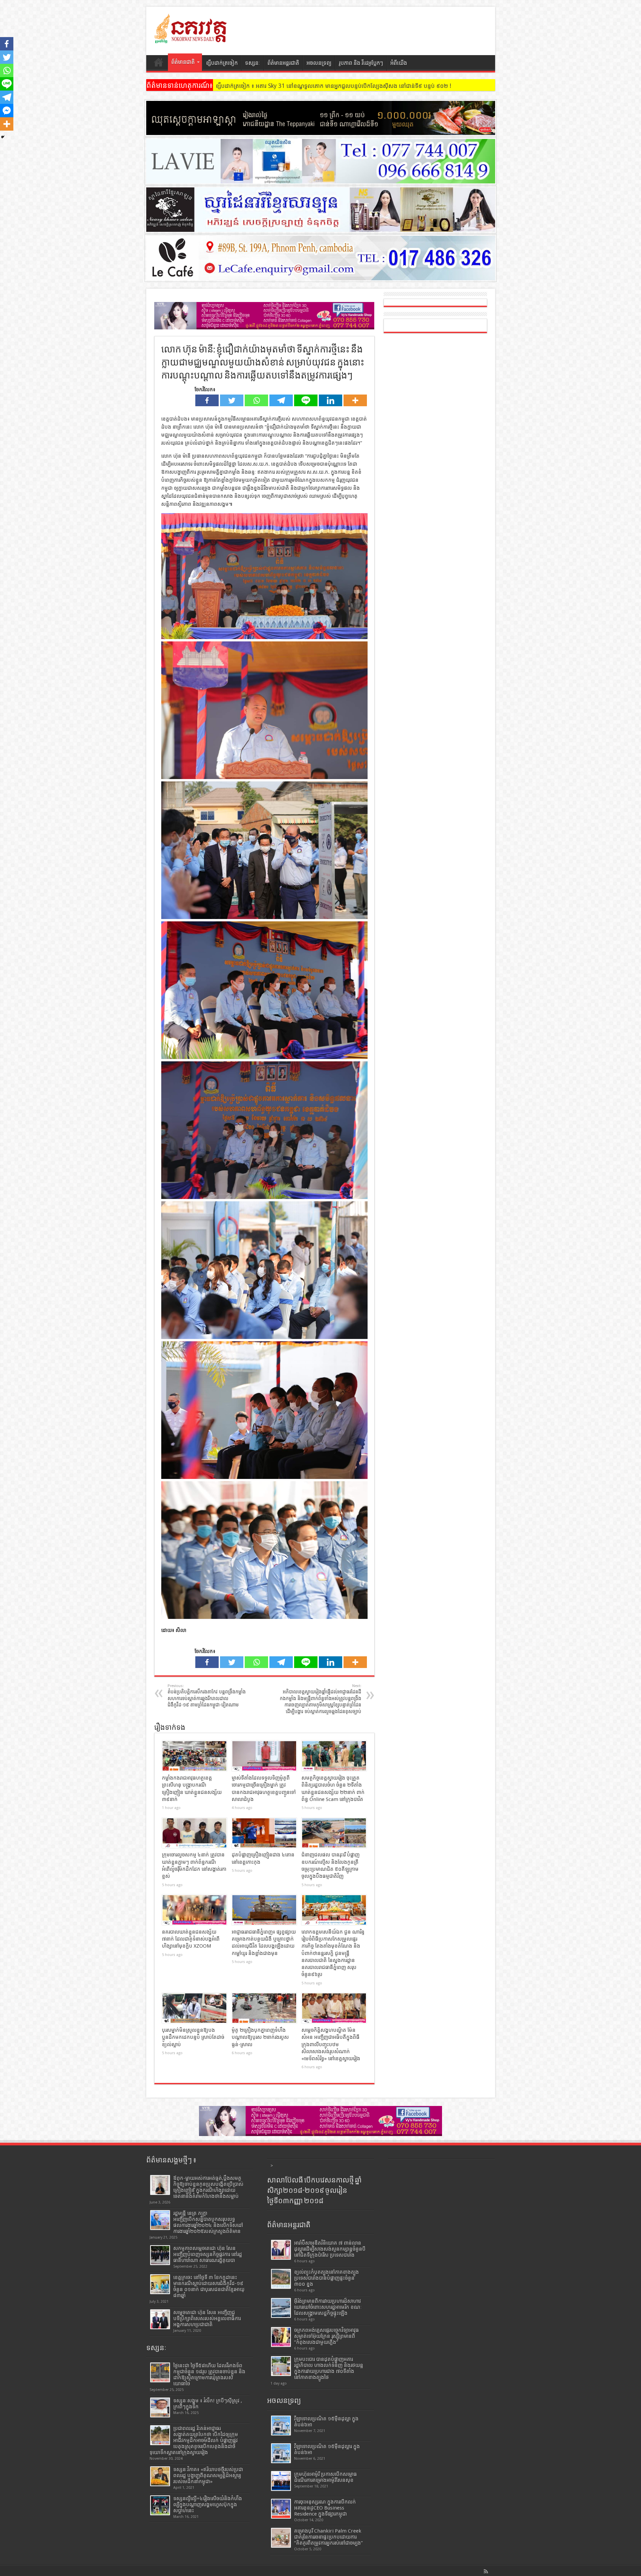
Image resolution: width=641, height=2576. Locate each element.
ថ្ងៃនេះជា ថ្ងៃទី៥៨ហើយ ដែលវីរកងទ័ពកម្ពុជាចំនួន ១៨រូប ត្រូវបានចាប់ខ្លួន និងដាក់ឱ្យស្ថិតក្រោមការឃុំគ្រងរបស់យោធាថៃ (209, 2375)
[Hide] (3, 137)
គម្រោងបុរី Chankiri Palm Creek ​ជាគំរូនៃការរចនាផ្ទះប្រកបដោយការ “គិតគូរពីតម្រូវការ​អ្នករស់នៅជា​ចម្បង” (329, 2537)
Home (159, 64)
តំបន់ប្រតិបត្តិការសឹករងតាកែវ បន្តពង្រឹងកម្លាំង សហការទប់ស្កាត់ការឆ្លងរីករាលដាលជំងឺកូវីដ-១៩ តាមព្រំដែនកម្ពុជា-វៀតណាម (207, 1696)
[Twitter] (232, 400)
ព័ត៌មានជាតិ (183, 62)
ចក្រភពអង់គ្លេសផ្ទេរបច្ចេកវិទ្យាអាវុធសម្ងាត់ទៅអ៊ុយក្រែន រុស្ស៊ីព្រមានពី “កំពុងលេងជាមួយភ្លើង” (327, 2336)
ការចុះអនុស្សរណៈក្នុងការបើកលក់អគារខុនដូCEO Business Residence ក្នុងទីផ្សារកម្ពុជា (325, 2508)
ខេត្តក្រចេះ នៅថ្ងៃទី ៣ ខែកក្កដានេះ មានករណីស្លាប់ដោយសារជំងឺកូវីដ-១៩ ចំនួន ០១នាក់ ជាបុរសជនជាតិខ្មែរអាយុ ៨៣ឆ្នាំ (209, 2286)
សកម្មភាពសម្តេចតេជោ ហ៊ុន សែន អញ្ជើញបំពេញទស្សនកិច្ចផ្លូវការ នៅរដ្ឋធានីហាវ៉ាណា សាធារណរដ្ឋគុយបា (208, 2254)
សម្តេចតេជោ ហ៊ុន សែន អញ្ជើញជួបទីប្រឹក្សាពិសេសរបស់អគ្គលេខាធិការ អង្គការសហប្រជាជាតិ (207, 2318)
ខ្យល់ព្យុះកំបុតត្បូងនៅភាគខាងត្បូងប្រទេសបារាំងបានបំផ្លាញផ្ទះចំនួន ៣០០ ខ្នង (327, 2278)
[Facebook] (207, 400)
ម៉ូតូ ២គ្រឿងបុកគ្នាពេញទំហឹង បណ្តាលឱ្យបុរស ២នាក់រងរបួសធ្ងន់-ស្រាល (260, 2037)
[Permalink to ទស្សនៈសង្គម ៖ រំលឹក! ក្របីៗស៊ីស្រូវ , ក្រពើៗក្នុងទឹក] (160, 2407)
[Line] (306, 400)
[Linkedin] (331, 400)
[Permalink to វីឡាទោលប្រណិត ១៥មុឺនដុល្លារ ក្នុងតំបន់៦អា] (281, 2453)
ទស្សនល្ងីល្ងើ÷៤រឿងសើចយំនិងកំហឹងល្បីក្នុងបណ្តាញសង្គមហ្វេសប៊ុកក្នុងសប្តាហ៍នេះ (208, 2505)
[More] (355, 400)
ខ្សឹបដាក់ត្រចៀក (222, 63)
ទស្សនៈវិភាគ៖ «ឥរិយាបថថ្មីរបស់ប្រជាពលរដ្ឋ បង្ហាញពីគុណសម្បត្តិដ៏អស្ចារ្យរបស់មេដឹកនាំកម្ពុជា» (208, 2475)
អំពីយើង (399, 63)
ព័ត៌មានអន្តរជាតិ (283, 63)
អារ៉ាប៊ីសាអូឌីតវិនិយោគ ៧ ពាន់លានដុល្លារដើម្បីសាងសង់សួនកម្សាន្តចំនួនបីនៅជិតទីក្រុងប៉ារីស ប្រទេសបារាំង (330, 2249)
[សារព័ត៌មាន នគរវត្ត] (191, 38)
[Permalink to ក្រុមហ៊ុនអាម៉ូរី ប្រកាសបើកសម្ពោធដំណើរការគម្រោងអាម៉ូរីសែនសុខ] (281, 2481)
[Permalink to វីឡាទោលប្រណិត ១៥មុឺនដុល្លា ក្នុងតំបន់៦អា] (281, 2426)
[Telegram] (281, 400)
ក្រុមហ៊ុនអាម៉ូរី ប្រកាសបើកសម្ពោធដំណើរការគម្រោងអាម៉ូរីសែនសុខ (326, 2477)
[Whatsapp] (256, 400)
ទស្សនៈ (253, 63)
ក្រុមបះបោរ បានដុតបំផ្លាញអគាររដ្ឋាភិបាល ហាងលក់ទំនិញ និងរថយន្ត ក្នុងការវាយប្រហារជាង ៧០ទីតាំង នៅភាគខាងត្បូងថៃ (329, 2368)
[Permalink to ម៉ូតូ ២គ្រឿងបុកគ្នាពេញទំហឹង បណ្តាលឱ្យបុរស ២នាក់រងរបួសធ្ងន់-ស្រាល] (264, 2008)
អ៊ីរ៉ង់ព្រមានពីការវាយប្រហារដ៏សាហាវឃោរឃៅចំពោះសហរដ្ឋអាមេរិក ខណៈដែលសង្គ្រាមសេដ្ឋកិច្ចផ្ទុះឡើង (328, 2307)
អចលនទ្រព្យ (319, 63)
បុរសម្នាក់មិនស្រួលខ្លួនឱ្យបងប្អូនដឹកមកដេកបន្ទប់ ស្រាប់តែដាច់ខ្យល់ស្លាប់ (193, 2037)
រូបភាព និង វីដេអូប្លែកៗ (361, 63)
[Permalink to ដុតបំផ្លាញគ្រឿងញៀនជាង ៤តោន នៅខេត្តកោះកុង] (264, 1833)
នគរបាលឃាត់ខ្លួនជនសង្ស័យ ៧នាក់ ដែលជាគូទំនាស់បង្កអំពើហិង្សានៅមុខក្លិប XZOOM (191, 1939)
